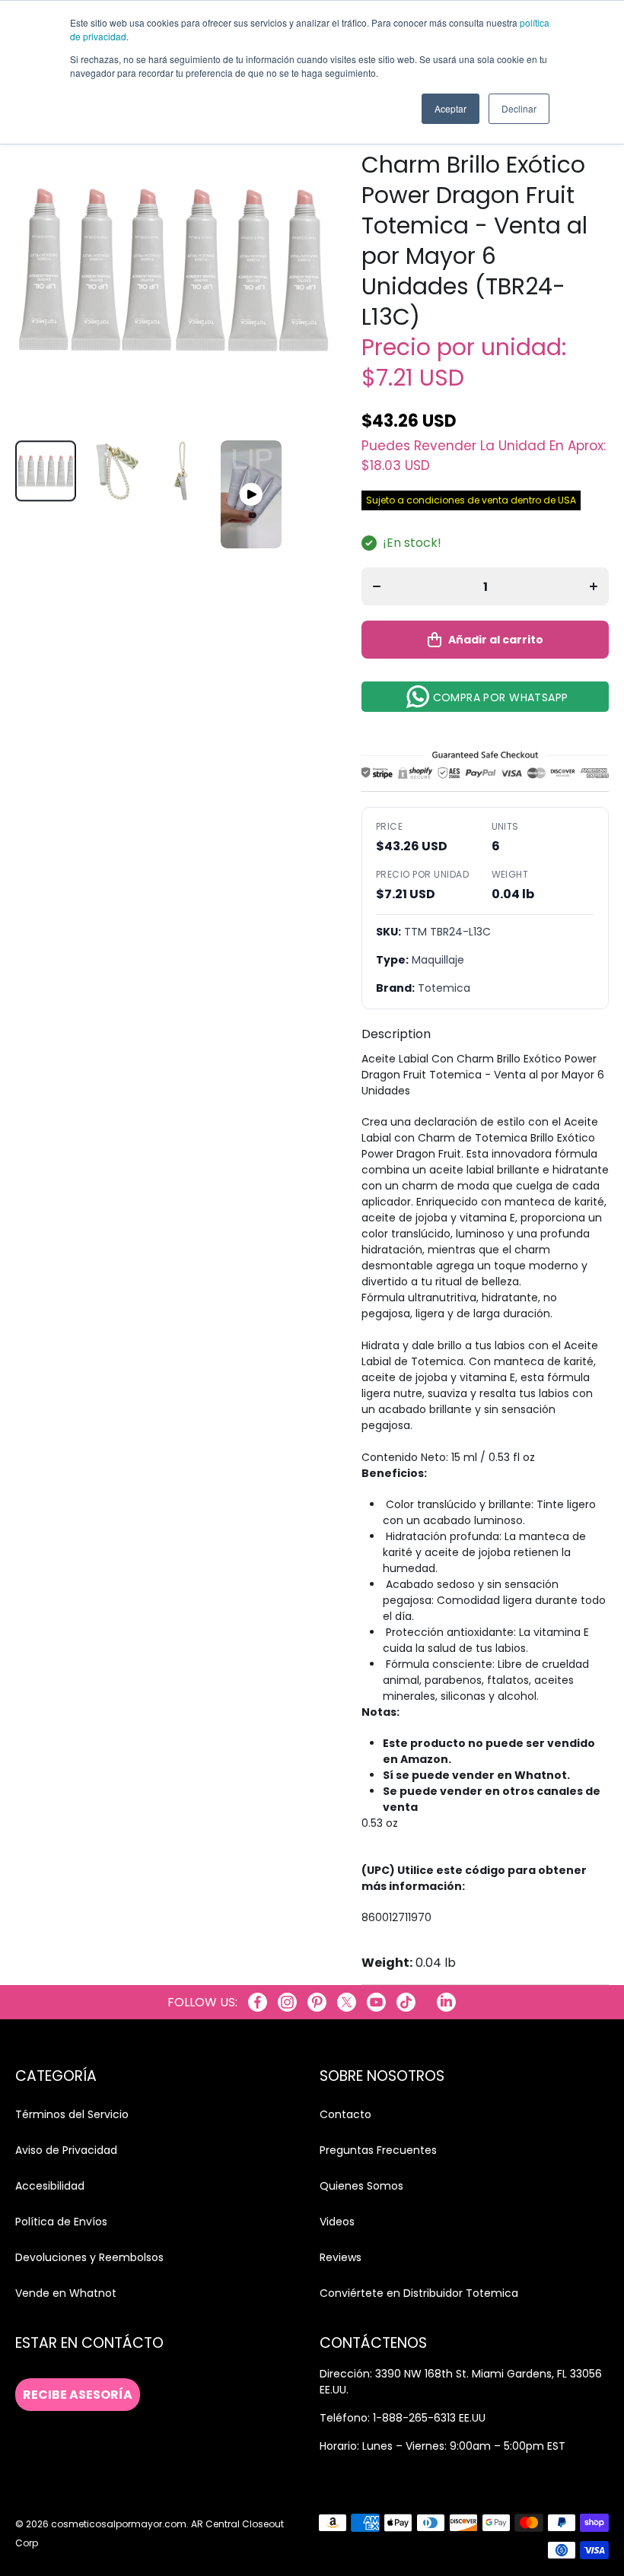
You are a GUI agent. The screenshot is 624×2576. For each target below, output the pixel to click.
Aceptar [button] (450, 108)
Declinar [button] (519, 108)
